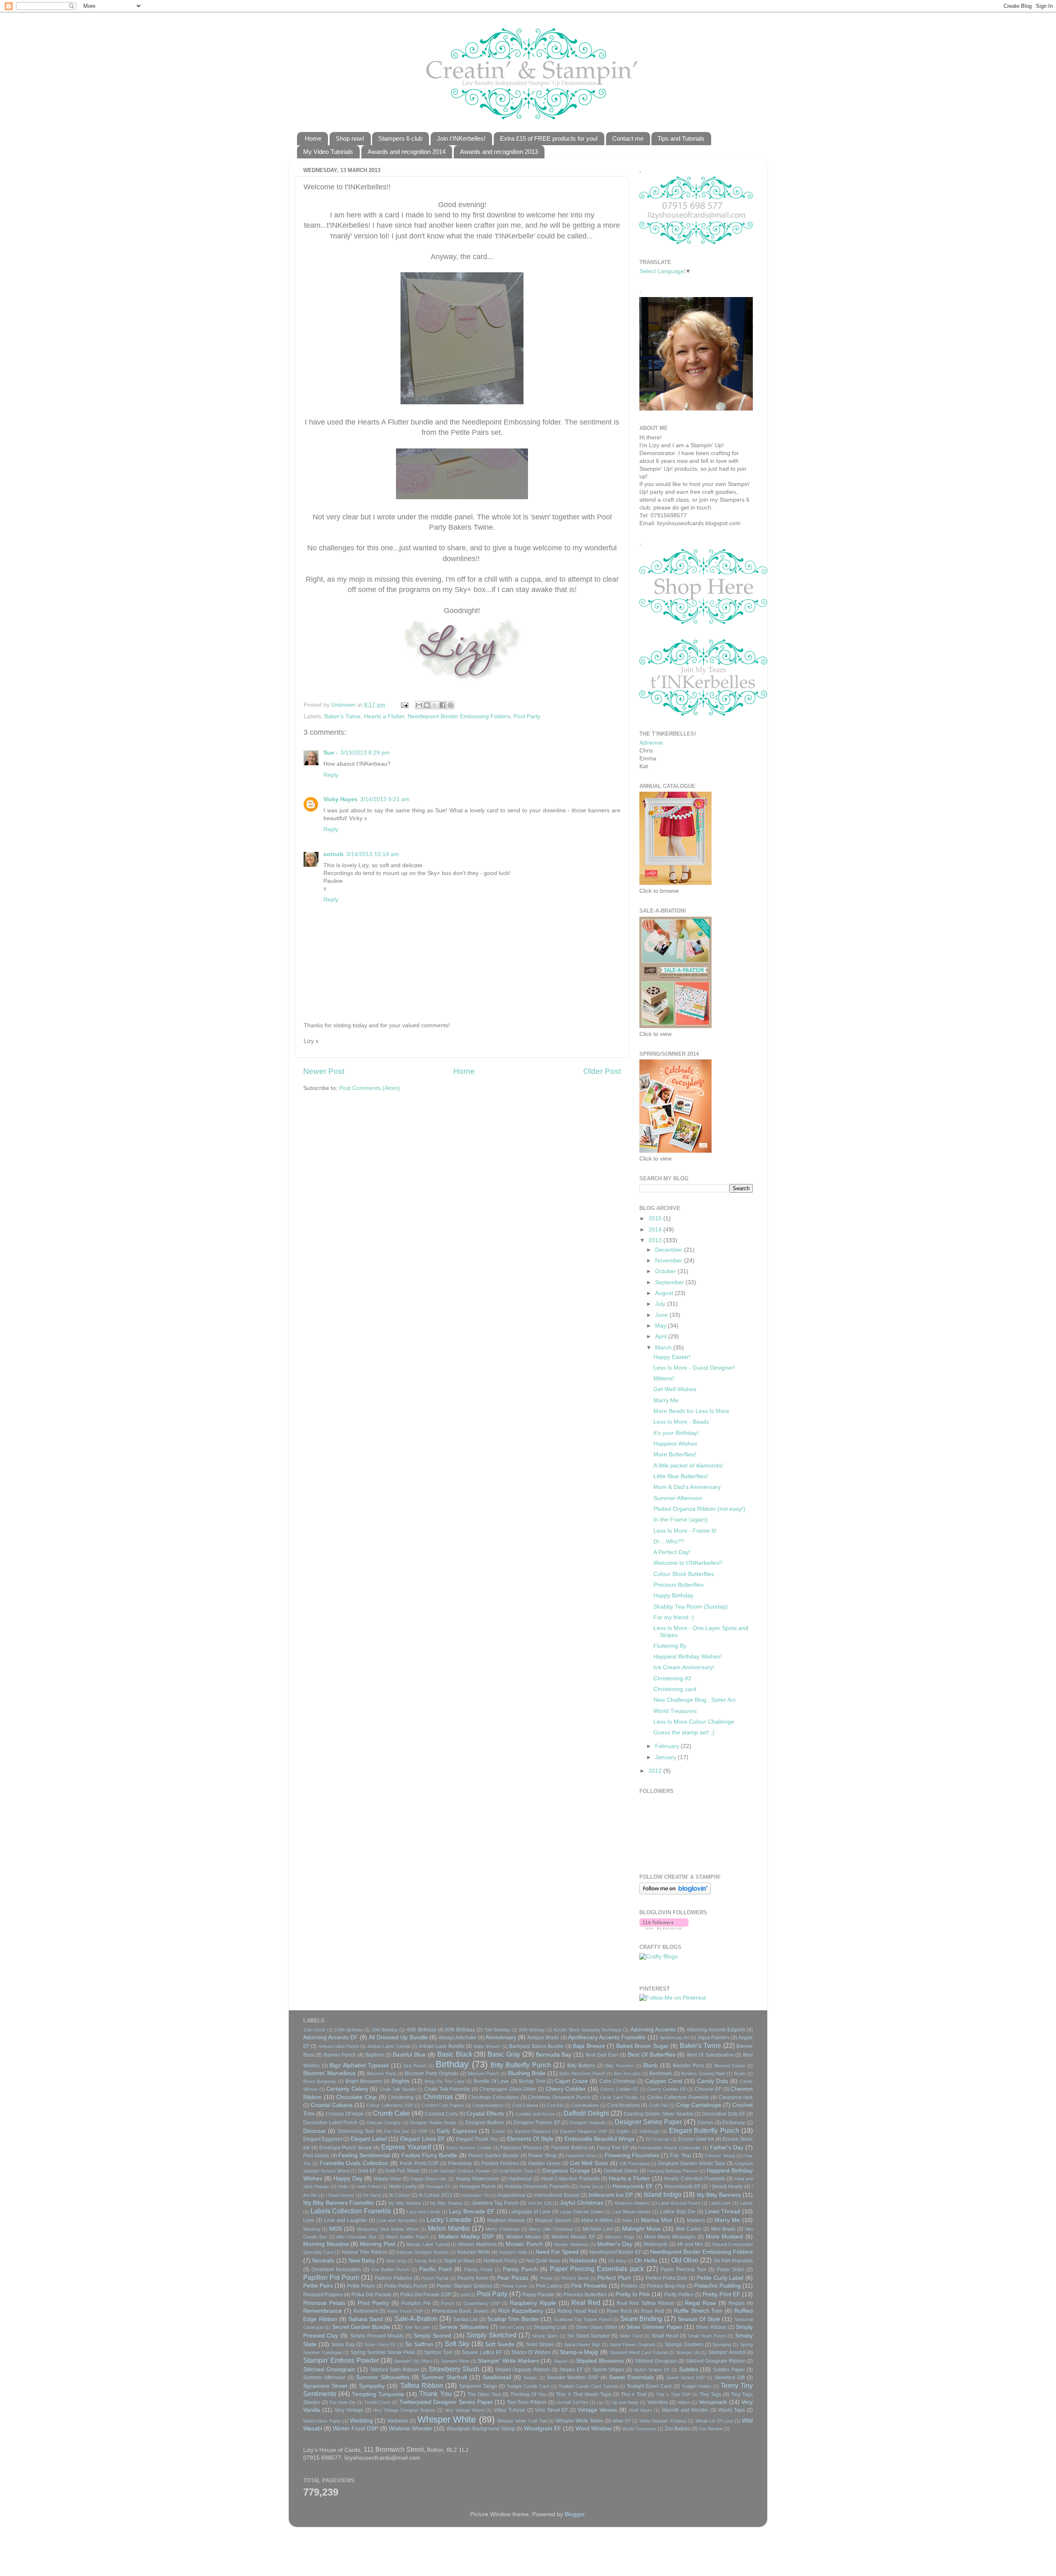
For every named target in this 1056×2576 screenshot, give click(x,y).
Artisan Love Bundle (442, 2046)
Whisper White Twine (579, 2421)
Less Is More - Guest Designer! (694, 1368)
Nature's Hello (513, 2252)
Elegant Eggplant (323, 2139)
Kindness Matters (632, 2203)
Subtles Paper (729, 2370)
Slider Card (631, 2336)
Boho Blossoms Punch (582, 2074)
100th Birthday (349, 2030)
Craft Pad (658, 2105)
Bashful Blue (409, 2055)
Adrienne (651, 743)
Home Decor (592, 2187)
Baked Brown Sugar (642, 2046)
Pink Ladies (549, 2286)
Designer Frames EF (537, 2123)
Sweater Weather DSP (573, 2378)
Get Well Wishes (675, 1389)
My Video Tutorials (328, 152)
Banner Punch (340, 2055)
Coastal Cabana (332, 2105)
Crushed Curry (441, 2114)
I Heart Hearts (340, 2195)
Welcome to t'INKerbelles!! (688, 1563)
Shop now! (350, 138)
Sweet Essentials (631, 2377)
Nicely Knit (425, 2261)
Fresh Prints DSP (419, 2163)
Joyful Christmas (581, 2203)
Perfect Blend (575, 2278)
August (665, 1293)
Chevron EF (708, 2089)
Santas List (466, 2319)
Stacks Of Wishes (531, 2352)
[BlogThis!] (427, 705)
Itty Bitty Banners (719, 2195)
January (666, 1757)
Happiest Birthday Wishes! (688, 1657)
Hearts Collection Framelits (695, 2179)
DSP (423, 2131)
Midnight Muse (641, 2229)
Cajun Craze (571, 2081)
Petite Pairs (318, 2286)
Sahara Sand (366, 2319)
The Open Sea (484, 2394)
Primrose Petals (324, 2303)
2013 (656, 1240)
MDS (336, 2229)
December (669, 1250)
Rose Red (653, 2311)
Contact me (628, 138)
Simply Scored (432, 2336)
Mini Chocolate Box (357, 2237)
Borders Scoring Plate (703, 2074)
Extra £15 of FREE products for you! (549, 138)
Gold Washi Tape (516, 2171)
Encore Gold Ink (696, 2139)
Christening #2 (672, 1678)
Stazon (561, 2361)
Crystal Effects (485, 2114)
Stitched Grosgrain (656, 2361)
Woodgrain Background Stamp (481, 2429)
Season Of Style (699, 2319)
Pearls (546, 2278)
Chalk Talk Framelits (447, 2089)
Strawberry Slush (454, 2369)
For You (680, 2155)
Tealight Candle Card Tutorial (588, 2386)
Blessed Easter (730, 2066)
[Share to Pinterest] (450, 705)
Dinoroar (315, 2131)
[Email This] (419, 705)
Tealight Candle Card (528, 2386)
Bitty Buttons (581, 2066)
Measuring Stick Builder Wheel (388, 2229)
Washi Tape (732, 2410)
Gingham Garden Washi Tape (692, 2163)
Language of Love (530, 2212)
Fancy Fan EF (613, 2148)
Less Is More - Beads (681, 1422)
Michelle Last (598, 2229)
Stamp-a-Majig (579, 2352)
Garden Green (544, 2163)
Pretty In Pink (633, 2294)
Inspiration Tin (475, 2195)
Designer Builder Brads (433, 2123)
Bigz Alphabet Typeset (359, 2065)
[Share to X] (435, 705)
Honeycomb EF (633, 2186)
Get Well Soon (589, 2163)
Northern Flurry (500, 2261)
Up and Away (625, 2402)
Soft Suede (500, 2344)
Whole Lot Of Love (714, 2421)
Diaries (705, 2123)
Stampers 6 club (400, 138)
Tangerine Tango (478, 2386)
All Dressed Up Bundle (398, 2037)
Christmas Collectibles (494, 2097)
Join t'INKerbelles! (461, 138)
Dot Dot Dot (396, 2131)
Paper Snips (731, 2269)
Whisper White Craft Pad (522, 2421)
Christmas (438, 2097)
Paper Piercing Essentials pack (597, 2269)
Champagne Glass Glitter (508, 2089)
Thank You (435, 2394)
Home (313, 138)
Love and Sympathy (397, 2220)
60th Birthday (460, 2030)
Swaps (530, 2378)
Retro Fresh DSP (405, 2311)
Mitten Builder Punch (407, 2237)
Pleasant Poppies (323, 2295)
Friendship (460, 2163)
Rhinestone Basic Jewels (461, 2311)
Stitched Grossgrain (329, 2370)
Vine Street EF (552, 2410)
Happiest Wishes (675, 1444)
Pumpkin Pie (416, 2303)
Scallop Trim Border (513, 2319)
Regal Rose (700, 2303)
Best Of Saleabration (710, 2055)
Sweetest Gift (730, 2378)
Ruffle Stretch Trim (698, 2311)
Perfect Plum (614, 2278)
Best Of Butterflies (652, 2055)
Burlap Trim (532, 2081)
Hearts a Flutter (384, 716)
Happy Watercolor (429, 2179)
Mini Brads (723, 2229)
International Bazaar (557, 2195)
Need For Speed (557, 2252)
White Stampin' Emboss (663, 2421)
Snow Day (343, 2345)
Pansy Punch (520, 2269)
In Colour (400, 2195)
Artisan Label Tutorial (389, 2046)
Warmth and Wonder (685, 2410)
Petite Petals (361, 2286)
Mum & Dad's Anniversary (687, 1487)
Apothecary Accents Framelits (607, 2037)
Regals (737, 2303)
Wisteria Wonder (411, 2429)
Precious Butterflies (679, 1585)
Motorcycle (656, 2244)
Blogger (575, 2514)
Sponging (722, 2345)
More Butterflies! (675, 1454)
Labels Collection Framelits (351, 2211)
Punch (447, 2303)
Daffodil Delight (586, 2113)
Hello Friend (368, 2187)
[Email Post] (404, 705)
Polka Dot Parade (371, 2295)
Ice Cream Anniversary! (684, 1667)
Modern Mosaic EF (573, 2237)
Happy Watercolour (478, 2179)
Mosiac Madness (571, 2244)
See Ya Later (418, 2327)
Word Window (594, 2429)
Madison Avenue (506, 2220)
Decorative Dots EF (724, 2114)
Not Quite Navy (543, 2261)
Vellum (684, 2402)
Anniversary (501, 2037)
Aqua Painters (714, 2038)
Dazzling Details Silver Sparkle (658, 2114)
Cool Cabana (525, 2105)
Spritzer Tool (438, 2352)
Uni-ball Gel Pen (572, 2402)
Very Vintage (349, 2410)
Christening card (675, 1689)
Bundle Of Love (491, 2081)
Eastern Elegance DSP (584, 2131)
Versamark (713, 2402)
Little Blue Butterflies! (681, 1476)
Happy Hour (388, 2179)
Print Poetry (373, 2303)
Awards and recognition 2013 (499, 152)
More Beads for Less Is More (691, 1411)
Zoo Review (711, 2429)
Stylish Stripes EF (652, 2370)
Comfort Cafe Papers (443, 2105)
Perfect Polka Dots (667, 2278)
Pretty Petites (679, 2295)
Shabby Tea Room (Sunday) (691, 1607)
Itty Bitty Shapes (446, 2203)
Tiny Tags (711, 2394)
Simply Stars (545, 2336)
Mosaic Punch (524, 2244)
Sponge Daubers (684, 2345)
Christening (401, 2097)
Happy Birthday (673, 1596)
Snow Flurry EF (380, 2345)
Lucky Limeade (449, 2220)
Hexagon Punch (478, 2187)
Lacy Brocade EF (471, 2212)
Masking (312, 2229)
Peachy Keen (473, 2278)
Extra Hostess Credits (469, 2148)
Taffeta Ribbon (422, 2385)
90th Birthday (532, 2030)
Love (309, 2220)
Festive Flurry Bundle (429, 2155)
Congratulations (488, 2105)
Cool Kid (555, 2105)
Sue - (331, 753)
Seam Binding (641, 2319)
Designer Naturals (588, 2123)
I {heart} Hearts (726, 2187)
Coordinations (585, 2105)
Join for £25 (540, 2203)
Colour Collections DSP (390, 2105)
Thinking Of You (528, 2394)
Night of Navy (460, 2261)
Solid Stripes (540, 2345)
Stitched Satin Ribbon (395, 2370)
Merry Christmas (503, 2229)
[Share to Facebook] (443, 705)
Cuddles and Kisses (535, 2114)
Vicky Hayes (341, 799)
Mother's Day (615, 2244)
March (664, 1348)
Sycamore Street (325, 2386)
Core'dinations (623, 2105)
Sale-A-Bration (416, 2319)
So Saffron (419, 2344)
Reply (331, 775)
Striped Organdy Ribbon (523, 2370)
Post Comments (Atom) (370, 1088)
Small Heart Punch (707, 2336)
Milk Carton (689, 2229)
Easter (499, 2131)
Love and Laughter (345, 2220)
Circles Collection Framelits (678, 2097)
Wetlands (398, 2421)
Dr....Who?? (669, 1542)
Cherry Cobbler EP (666, 2089)
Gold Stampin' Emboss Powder (460, 2171)
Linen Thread (723, 2212)
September (670, 1282)
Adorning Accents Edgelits (716, 2030)
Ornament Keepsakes (336, 2269)
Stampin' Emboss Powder (341, 2360)
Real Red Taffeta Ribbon (646, 2303)
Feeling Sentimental (364, 2155)
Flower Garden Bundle (494, 2156)
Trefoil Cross (377, 2402)
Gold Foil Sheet (402, 2171)
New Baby (362, 2261)
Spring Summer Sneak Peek (383, 2352)
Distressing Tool (356, 2131)
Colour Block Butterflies (684, 1574)
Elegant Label (369, 2139)
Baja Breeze (589, 2046)
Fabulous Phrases (521, 2148)
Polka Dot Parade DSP (426, 2295)
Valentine (658, 2402)
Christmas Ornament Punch (559, 2097)
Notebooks (583, 2261)
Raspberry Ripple (533, 2303)
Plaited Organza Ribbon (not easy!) (699, 1509)
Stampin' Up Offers (413, 2361)
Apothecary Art (674, 2038)
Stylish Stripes (608, 2370)
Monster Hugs (620, 2237)
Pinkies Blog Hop (666, 2286)
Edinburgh (649, 2131)
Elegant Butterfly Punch (704, 2130)
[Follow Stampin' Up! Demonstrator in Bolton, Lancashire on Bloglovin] (675, 1893)
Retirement (366, 2311)
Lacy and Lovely (423, 2212)
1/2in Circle (314, 2030)
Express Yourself (406, 2147)
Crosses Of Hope (345, 2114)
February (668, 1746)
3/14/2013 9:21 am (385, 799)
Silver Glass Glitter (597, 2327)
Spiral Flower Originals (633, 2345)
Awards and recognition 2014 (407, 152)
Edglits (623, 2131)
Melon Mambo (449, 2228)
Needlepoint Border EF (615, 2252)
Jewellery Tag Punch (495, 2203)
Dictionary (734, 2123)
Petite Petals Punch (406, 2286)
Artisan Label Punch (339, 2046)
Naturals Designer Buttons (422, 2252)
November (669, 1261)
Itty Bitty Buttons (405, 2203)
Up (600, 2402)
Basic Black (455, 2054)
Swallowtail (497, 2377)
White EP (621, 2421)
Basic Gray (504, 2054)
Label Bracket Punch (679, 2203)
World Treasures (675, 1711)
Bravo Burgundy (320, 2081)
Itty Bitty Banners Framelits (338, 2203)
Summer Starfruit (444, 2377)
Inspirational (512, 2195)
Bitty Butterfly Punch (521, 2065)
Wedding (361, 2421)
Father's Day (727, 2148)
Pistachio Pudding (718, 2286)
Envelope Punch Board (346, 2148)
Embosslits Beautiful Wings (599, 2139)
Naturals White (474, 2252)
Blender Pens (688, 2066)
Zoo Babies (677, 2429)
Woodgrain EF (543, 2429)
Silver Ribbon (711, 2327)
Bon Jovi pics (627, 2074)
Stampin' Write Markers (508, 2361)
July (661, 1304)
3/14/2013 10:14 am (372, 854)
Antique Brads (543, 2038)
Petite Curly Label (720, 2278)
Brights (401, 2081)
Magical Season (553, 2220)
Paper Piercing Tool (683, 2269)
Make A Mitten (597, 2220)
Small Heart (665, 2336)
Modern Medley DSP (466, 2237)
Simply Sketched (491, 2335)
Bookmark (661, 2074)
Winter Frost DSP (356, 2429)
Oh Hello (646, 2261)
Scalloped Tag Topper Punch (583, 2319)
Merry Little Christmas (551, 2229)
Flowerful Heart (581, 2156)
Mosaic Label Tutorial (428, 2244)
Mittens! (664, 1379)
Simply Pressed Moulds (377, 2336)
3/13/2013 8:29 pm (365, 753)
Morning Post (378, 2244)
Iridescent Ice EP (611, 2195)
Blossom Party (381, 2074)
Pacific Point (435, 2269)
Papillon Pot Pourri (331, 2277)
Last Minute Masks (632, 2212)
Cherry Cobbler (566, 2089)
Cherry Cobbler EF (619, 2089)
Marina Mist (656, 2220)
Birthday (452, 2064)
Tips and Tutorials (681, 138)
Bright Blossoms (364, 2081)
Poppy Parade (538, 2295)
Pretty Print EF (721, 2294)
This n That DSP (673, 2394)
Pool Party (527, 716)
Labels (746, 2203)
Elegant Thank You (477, 2139)
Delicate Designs (384, 2123)
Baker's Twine (342, 716)
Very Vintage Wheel (464, 2410)
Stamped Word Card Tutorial (639, 2352)
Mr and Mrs (690, 2244)
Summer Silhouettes (383, 2377)
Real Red (586, 2302)
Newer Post (324, 1071)
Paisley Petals (478, 2269)
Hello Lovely (403, 2187)
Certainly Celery (347, 2089)
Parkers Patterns (393, 2278)
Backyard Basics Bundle (536, 2046)
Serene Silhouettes (464, 2327)
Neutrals (323, 2261)
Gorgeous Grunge (566, 2171)
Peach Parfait (435, 2278)
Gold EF (367, 2171)
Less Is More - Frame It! (685, 1531)
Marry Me (666, 1400)
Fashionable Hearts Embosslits (669, 2148)
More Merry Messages (670, 2237)
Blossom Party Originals (432, 2074)
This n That (634, 2394)
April (662, 1336)
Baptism (375, 2055)
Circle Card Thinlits (619, 2097)
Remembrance (323, 2311)
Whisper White (447, 2419)
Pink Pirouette (589, 2286)
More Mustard (725, 2237)
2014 (656, 1230)
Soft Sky (457, 2344)
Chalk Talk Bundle (398, 2089)
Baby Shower (487, 2046)
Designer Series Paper (648, 2122)
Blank (650, 2065)
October (666, 1271)
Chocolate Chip (356, 2097)
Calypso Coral (664, 2081)
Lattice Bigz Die (678, 2212)
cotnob (334, 854)
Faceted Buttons (569, 2148)
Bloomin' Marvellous (329, 2073)
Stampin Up (688, 2352)
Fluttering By (670, 1646)
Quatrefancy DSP (482, 2303)
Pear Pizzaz (513, 2278)
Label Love (720, 2203)
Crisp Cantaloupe (699, 2105)
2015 (656, 1218)
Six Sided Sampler (588, 2336)
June (662, 1315)
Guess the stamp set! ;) (684, 1733)
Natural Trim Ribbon (364, 2252)
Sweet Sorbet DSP (686, 2378)
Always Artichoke (457, 2038)
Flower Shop (542, 2156)
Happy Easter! (672, 1357)
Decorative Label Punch (330, 2123)
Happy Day (348, 2179)
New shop (396, 2261)
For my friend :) (674, 1617)
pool (464, 2295)
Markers (696, 2220)
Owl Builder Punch (390, 2269)
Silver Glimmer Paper (654, 2327)
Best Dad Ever (602, 2055)
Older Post (602, 1071)
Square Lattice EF (482, 2352)
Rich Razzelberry (521, 2311)
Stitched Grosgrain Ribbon (715, 2361)
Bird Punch (415, 2066)
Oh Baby (617, 2261)
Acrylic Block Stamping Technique (588, 2030)
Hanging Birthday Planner (673, 2171)
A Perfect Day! (672, 1552)
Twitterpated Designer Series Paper (446, 2402)
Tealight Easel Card (649, 2386)
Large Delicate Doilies (582, 2212)
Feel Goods (316, 2156)
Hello (343, 2187)
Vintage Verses (597, 2410)
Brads (740, 2074)
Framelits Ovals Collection (354, 2163)
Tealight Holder (697, 2386)
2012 (656, 1771)
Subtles (689, 2370)
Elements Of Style (530, 2139)
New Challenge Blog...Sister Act (694, 1700)
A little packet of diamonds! (688, 1466)
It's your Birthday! (676, 1433)
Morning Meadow (326, 2244)
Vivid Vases (640, 2410)
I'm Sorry (372, 2195)
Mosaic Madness (477, 2244)
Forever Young (720, 2156)
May (661, 1326)
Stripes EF (571, 2370)
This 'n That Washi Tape (583, 2394)
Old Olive (685, 2260)
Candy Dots (713, 2081)
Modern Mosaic (524, 2237)
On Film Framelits (733, 2261)
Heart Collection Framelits (570, 2179)
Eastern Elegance (533, 2131)
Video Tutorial (509, 2410)
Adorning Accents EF (330, 2037)
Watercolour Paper (322, 2421)
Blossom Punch (483, 2074)
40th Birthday (421, 2030)
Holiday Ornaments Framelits (537, 2187)
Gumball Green (621, 2171)
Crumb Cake (391, 2113)
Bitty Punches (619, 2066)
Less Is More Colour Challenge (694, 1722)
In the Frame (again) (680, 1520)
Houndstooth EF (682, 2187)
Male (627, 2220)
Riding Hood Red (577, 2311)
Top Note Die (342, 2402)
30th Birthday (385, 2030)
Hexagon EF (438, 2187)
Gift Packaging (634, 2163)
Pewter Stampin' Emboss (464, 2286)
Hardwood (520, 2179)
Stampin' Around (727, 2352)
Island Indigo (663, 2194)
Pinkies (629, 2286)
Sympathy (372, 2386)
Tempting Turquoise (378, 2394)
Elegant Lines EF (422, 2139)
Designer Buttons (485, 2123)
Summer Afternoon (678, 1498)
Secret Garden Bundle (361, 2327)
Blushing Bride (527, 2073)
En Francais (658, 2139)
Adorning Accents (653, 2030)
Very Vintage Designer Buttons (404, 2410)
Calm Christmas (618, 2081)
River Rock (619, 2311)
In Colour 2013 (436, 2195)
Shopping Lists (550, 2327)
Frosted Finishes (500, 2163)
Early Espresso (457, 2131)
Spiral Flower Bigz (582, 2345)
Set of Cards (512, 2327)
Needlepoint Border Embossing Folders (459, 716)
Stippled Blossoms (600, 2361)
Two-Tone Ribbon (527, 2402)
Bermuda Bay (554, 2055)
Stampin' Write (455, 2361)
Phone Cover (514, 2286)
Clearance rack (736, 2097)
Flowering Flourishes (632, 2155)
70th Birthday (497, 2030)
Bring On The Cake (444, 2081)
